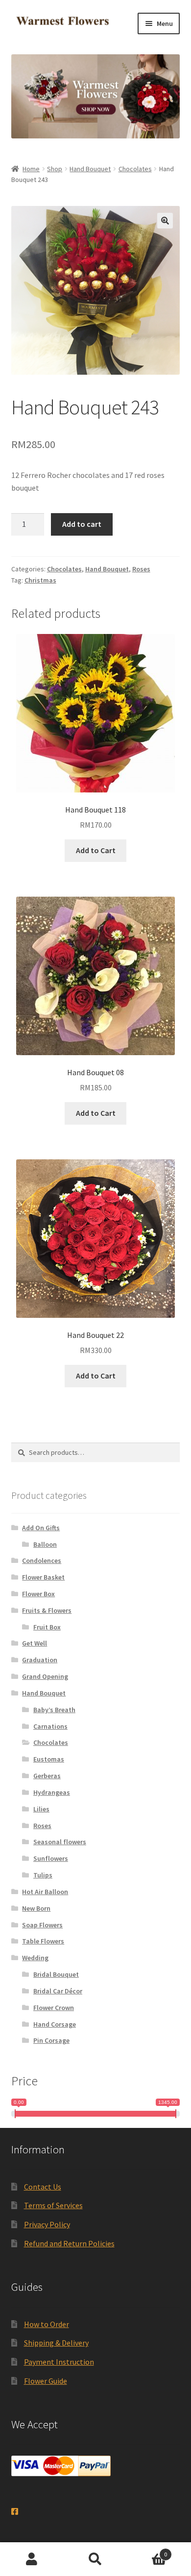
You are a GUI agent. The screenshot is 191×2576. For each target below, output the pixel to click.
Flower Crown (54, 2008)
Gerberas (47, 1776)
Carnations (50, 1726)
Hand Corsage (55, 2024)
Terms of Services (53, 2205)
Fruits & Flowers (47, 1610)
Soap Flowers (42, 1925)
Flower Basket (43, 1577)
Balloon (45, 1544)
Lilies (41, 1809)
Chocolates (135, 169)
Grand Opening (45, 1676)
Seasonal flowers (60, 1842)
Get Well (35, 1643)
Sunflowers (51, 1858)
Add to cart (82, 524)
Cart (147, 2551)
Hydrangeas (52, 1792)
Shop (55, 169)
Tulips (43, 1875)
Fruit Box (47, 1627)
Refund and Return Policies (69, 2243)
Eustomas (49, 1759)
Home (31, 169)
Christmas (40, 580)
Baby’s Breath (54, 1710)
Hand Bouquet (90, 169)
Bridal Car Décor (58, 1991)
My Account (32, 2559)
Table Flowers (43, 1941)
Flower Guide (46, 2381)
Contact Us (43, 2187)
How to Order (47, 2324)
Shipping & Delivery (56, 2343)
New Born (36, 1908)
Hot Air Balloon (45, 1892)
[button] (165, 221)
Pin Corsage (51, 2040)
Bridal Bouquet (56, 1974)
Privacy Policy (47, 2224)
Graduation (40, 1660)
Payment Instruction (59, 2362)
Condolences (42, 1560)
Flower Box (38, 1594)
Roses (141, 569)
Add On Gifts (41, 1528)
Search (95, 2559)
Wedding (35, 1958)
